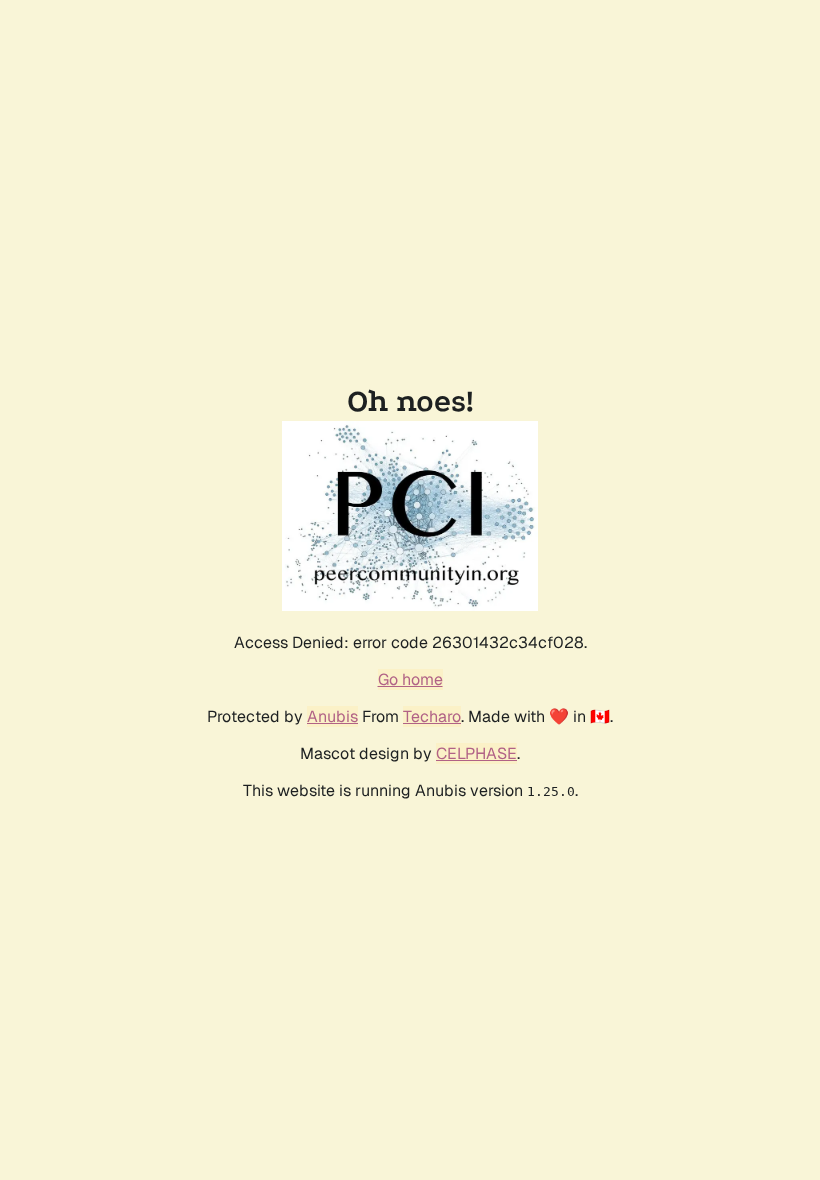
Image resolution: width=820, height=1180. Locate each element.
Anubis (332, 716)
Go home (410, 679)
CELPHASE (476, 753)
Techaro (432, 716)
